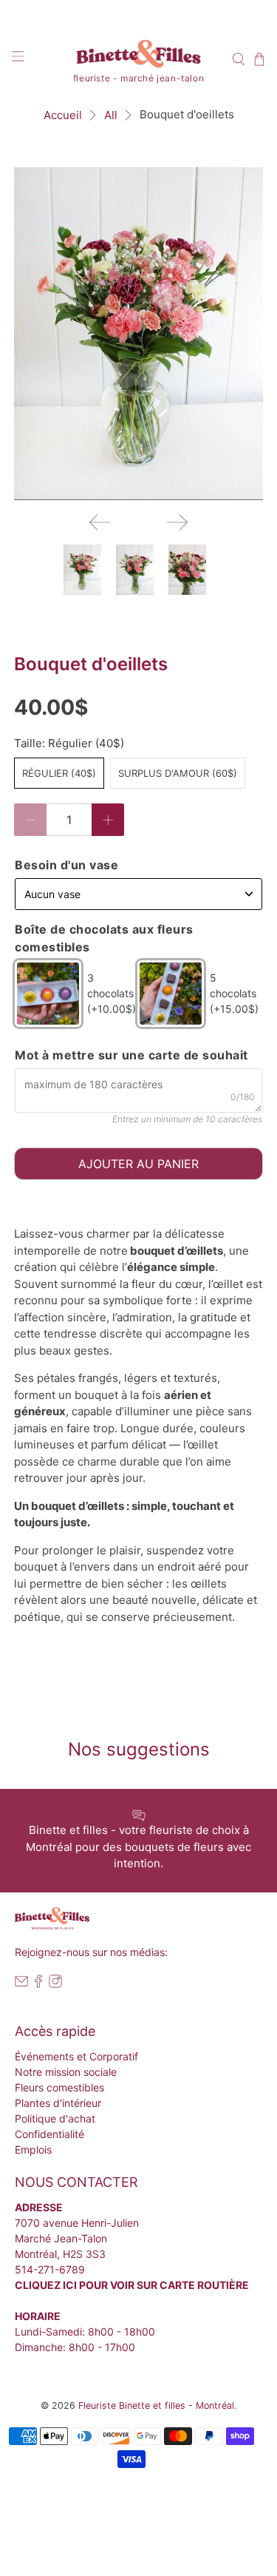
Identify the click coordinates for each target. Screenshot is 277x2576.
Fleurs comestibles (59, 2087)
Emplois (33, 2150)
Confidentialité (49, 2134)
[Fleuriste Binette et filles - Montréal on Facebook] (38, 1984)
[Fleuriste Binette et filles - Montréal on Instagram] (55, 1984)
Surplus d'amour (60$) (178, 773)
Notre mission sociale (66, 2072)
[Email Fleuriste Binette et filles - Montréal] (21, 1984)
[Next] (177, 522)
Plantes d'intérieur (58, 2103)
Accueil (63, 115)
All (111, 115)
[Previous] (100, 522)
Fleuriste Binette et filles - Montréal (156, 2405)
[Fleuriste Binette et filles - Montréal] (139, 56)
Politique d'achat (55, 2118)
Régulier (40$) (59, 773)
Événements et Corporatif (76, 2056)
